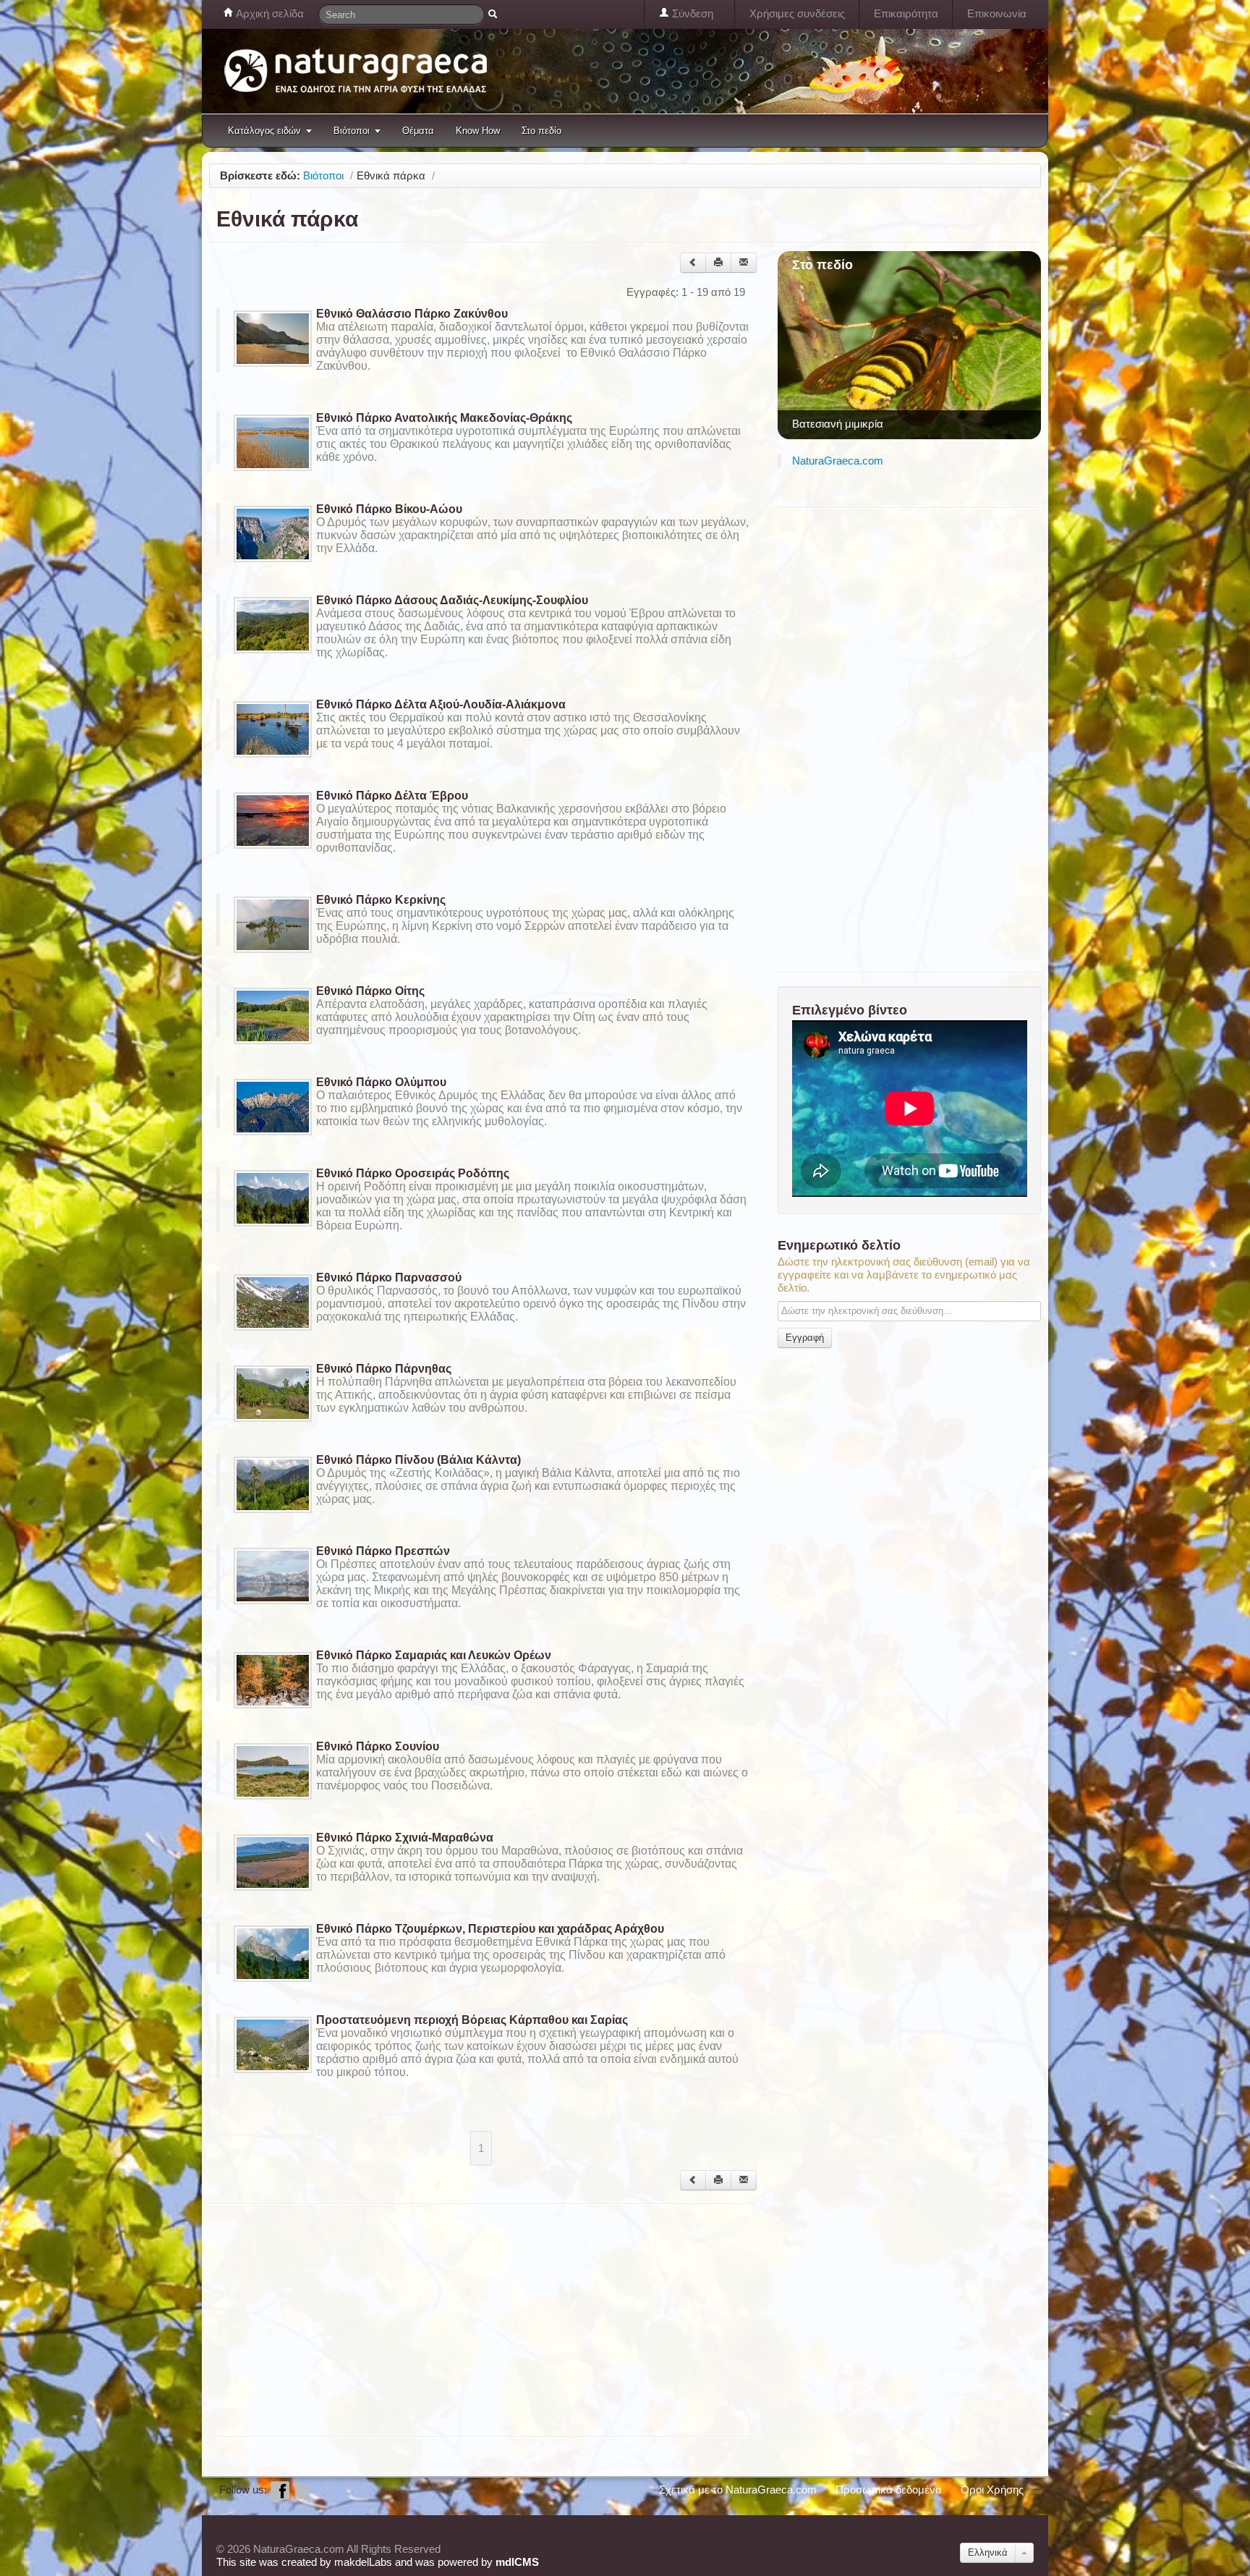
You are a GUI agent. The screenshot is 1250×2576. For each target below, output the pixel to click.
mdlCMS (517, 2562)
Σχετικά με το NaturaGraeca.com (738, 2490)
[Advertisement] (472, 2319)
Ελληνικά (988, 2552)
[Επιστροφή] (693, 263)
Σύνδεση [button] (691, 13)
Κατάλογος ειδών (264, 131)
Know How (478, 131)
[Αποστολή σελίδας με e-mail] (744, 263)
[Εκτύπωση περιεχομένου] (718, 263)
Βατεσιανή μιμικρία (838, 424)
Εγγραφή (805, 1338)
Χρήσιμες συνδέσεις (797, 13)
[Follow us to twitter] (303, 2490)
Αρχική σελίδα (269, 13)
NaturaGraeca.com (838, 461)
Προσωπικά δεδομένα (889, 2490)
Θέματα (418, 131)
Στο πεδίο (541, 131)
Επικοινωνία (997, 13)
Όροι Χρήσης (992, 2490)
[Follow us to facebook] (280, 2490)
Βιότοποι (352, 131)
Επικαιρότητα (906, 13)
